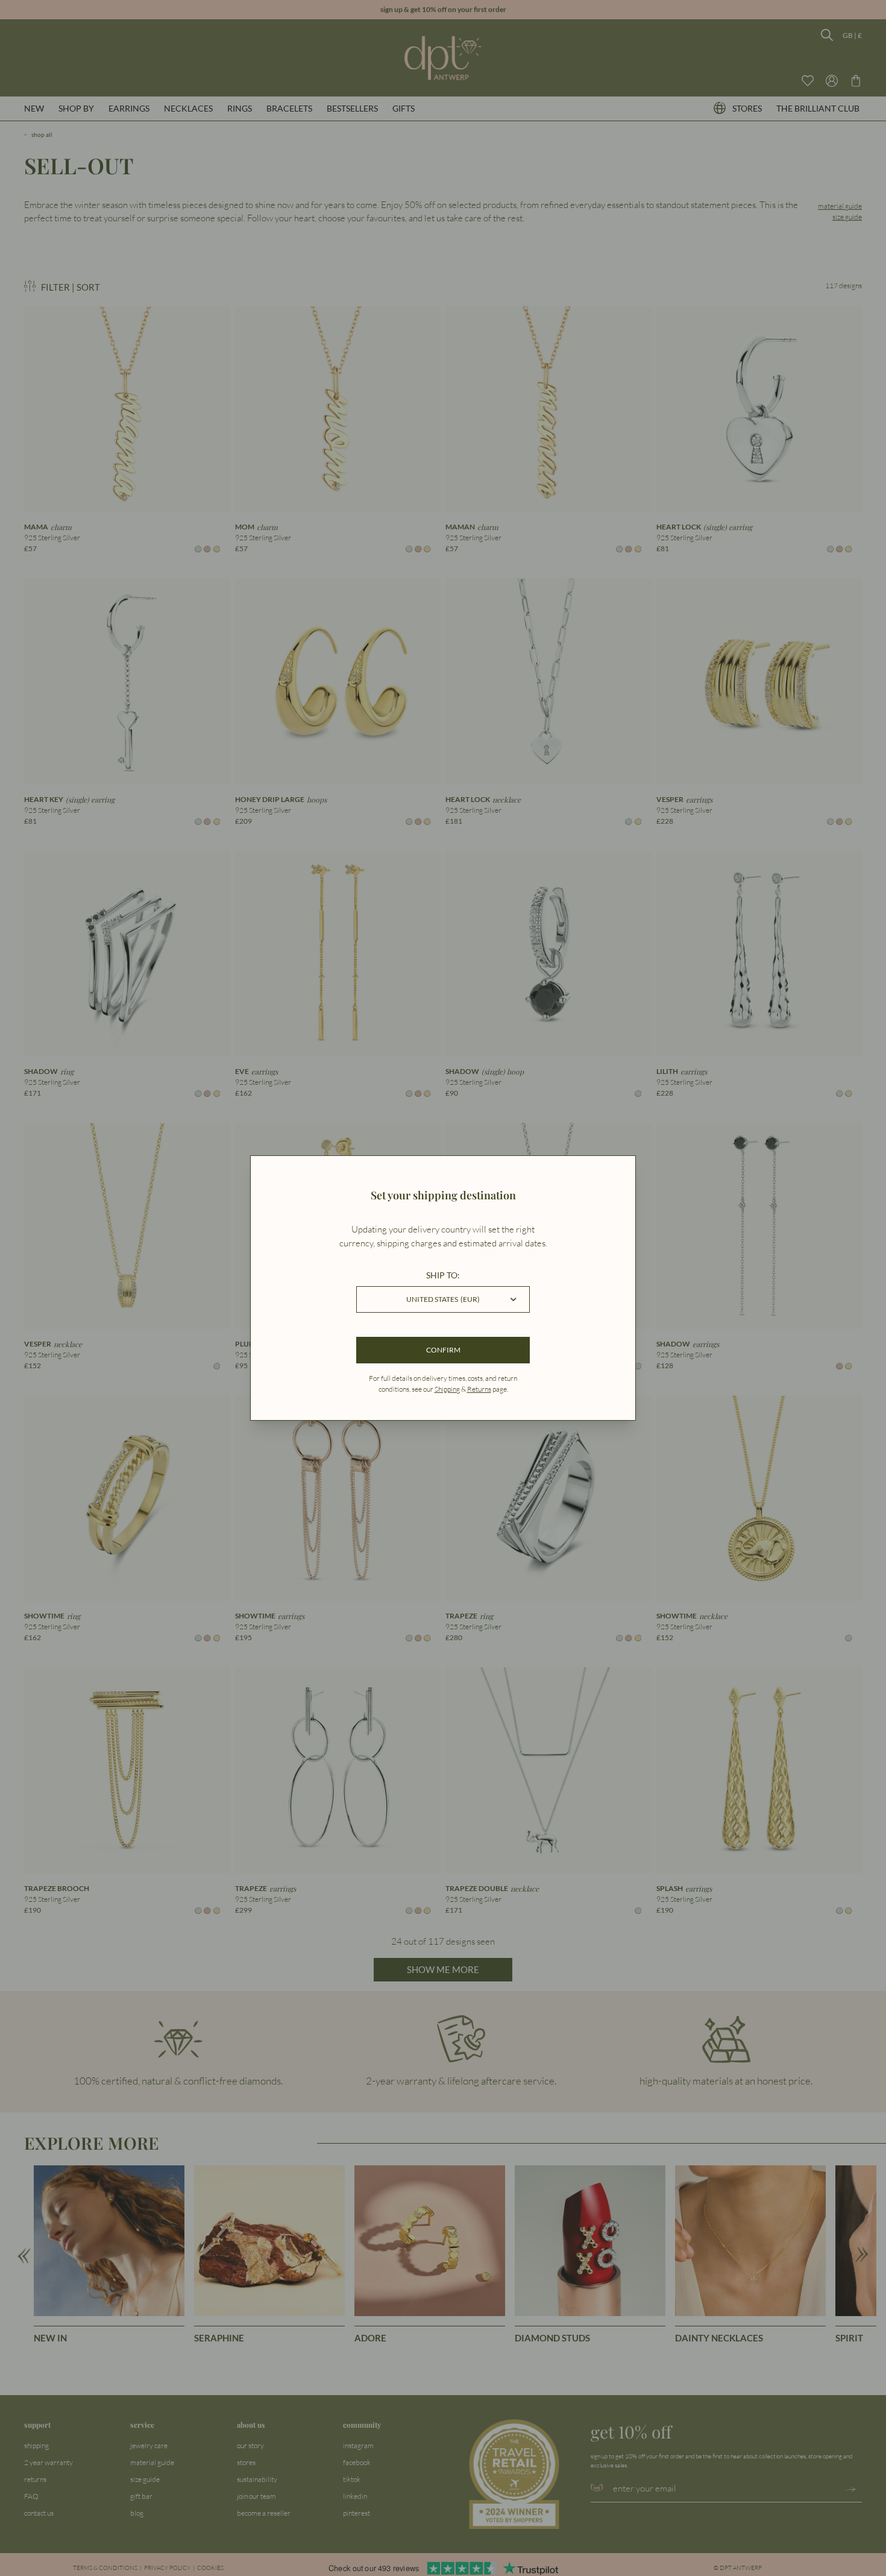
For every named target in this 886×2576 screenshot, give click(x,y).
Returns (479, 1389)
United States (443, 1299)
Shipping (447, 1389)
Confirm (443, 1350)
